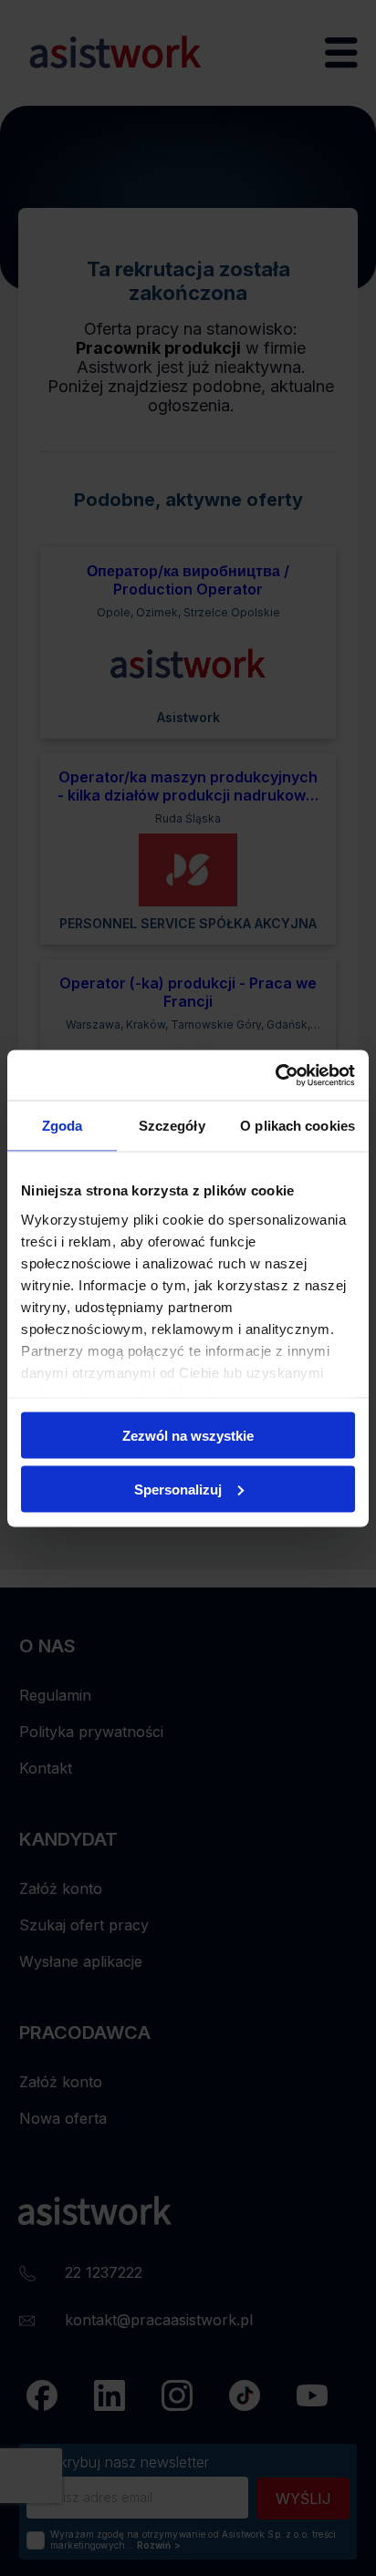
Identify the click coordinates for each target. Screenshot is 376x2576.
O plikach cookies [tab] (298, 1126)
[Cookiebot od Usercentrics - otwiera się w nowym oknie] (275, 1075)
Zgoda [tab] (63, 1126)
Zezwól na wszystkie (188, 1436)
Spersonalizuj (178, 1489)
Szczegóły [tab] (172, 1126)
